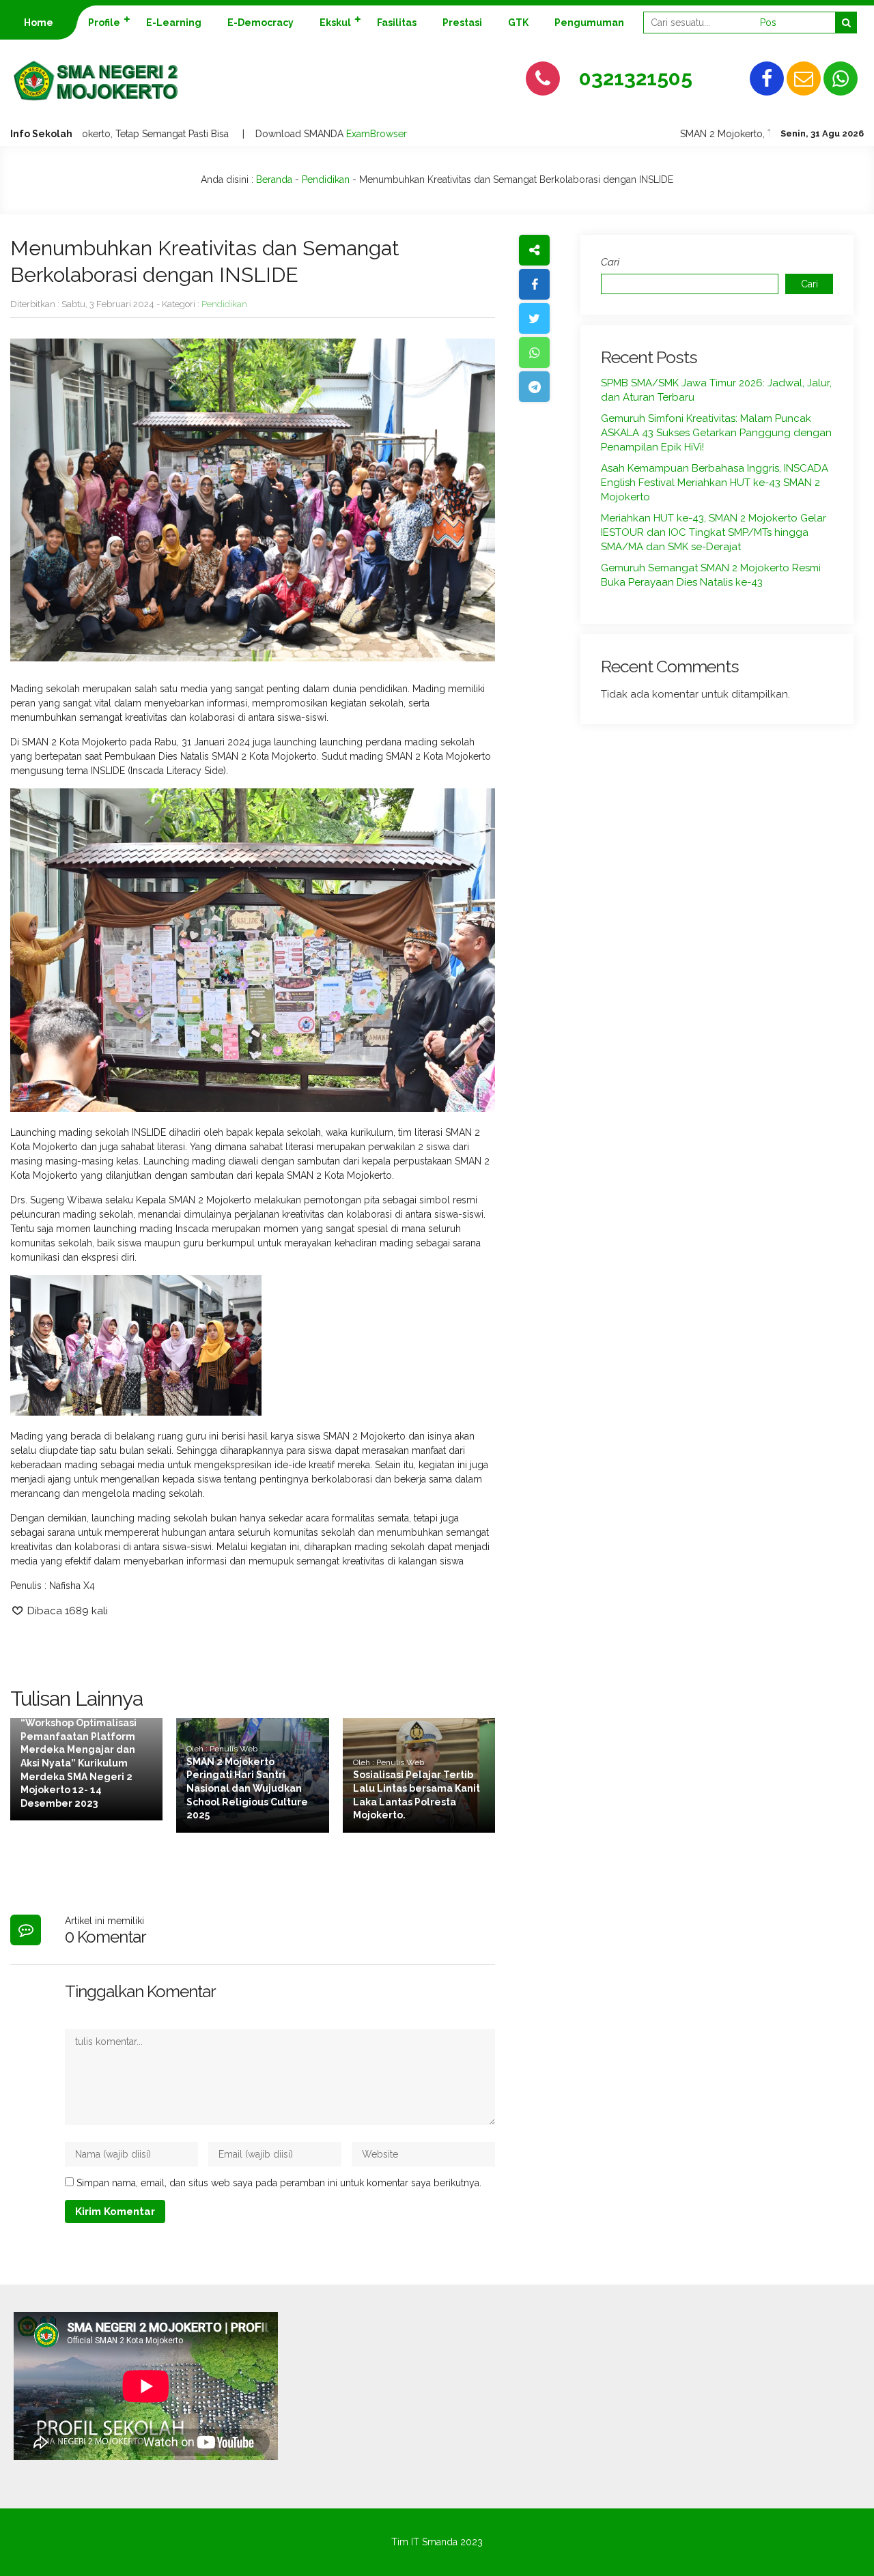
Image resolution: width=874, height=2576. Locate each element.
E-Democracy (260, 23)
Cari (610, 262)
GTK (518, 23)
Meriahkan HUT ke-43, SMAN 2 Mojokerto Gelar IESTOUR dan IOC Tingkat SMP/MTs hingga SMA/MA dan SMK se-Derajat (714, 532)
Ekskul (335, 23)
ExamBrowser (350, 134)
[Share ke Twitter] (534, 318)
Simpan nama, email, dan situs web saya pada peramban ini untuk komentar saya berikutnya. (279, 2183)
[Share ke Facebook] (534, 284)
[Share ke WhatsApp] (534, 353)
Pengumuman (589, 23)
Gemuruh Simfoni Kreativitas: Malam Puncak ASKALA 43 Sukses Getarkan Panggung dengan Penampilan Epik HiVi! (716, 433)
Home (39, 23)
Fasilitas (397, 23)
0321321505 (636, 78)
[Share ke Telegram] (534, 387)
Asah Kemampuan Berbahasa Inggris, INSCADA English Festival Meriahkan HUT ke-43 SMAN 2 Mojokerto (715, 483)
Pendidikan (326, 180)
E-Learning (174, 23)
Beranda (274, 180)
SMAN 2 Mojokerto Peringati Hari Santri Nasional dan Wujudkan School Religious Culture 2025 (247, 1788)
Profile (104, 23)
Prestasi (462, 23)
